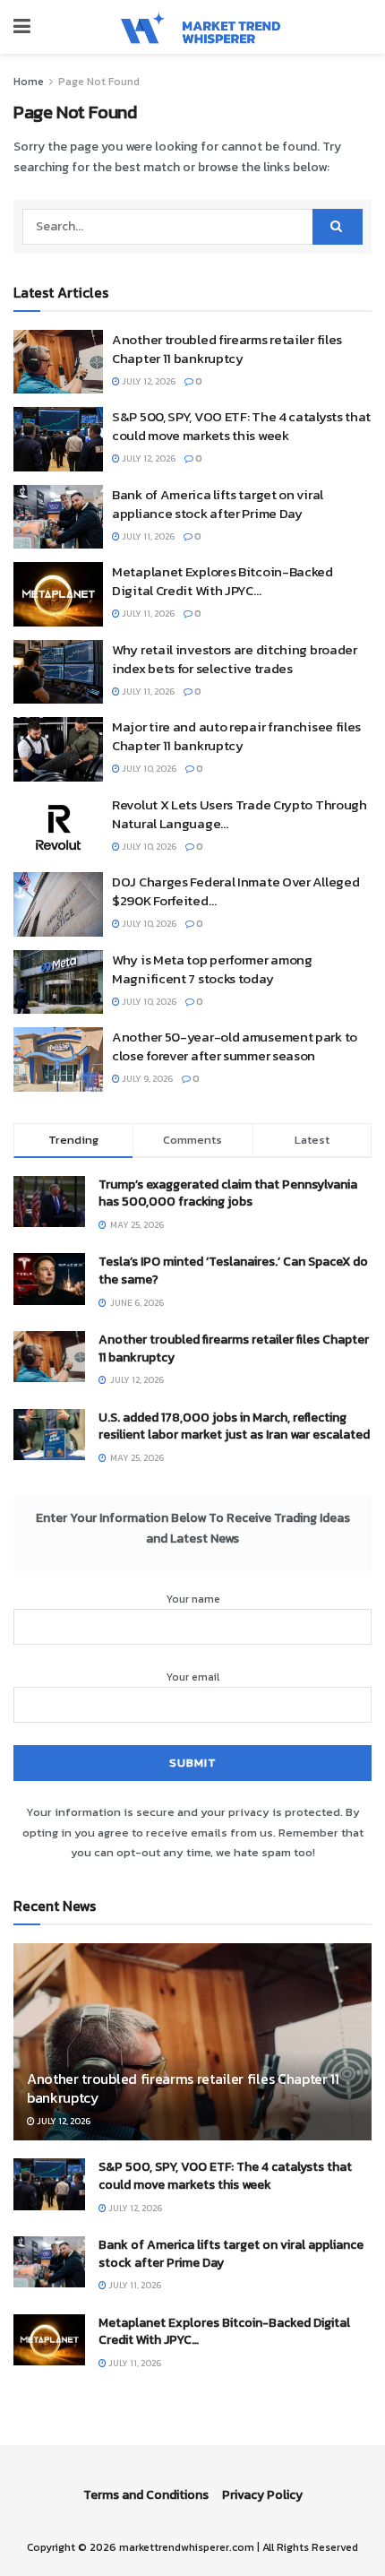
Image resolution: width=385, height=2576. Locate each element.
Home (29, 82)
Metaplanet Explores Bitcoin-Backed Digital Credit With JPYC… (222, 581)
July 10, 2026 (148, 769)
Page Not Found (99, 82)
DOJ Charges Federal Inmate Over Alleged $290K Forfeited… (235, 891)
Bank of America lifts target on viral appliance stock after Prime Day (218, 504)
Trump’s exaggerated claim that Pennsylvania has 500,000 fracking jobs (228, 1193)
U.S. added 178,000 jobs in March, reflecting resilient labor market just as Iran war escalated (234, 1426)
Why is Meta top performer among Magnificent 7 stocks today (212, 969)
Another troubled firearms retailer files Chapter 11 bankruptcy (227, 349)
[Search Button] (338, 227)
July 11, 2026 (147, 536)
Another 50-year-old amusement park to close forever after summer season (235, 1046)
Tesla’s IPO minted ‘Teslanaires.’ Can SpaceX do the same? (233, 1271)
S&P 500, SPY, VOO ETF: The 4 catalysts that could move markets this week (241, 426)
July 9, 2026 (146, 1079)
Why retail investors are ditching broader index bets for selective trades (235, 659)
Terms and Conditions (146, 2495)
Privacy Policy (262, 2495)
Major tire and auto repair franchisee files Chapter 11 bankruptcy (236, 736)
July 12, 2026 (148, 381)
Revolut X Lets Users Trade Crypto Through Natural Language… (240, 814)
